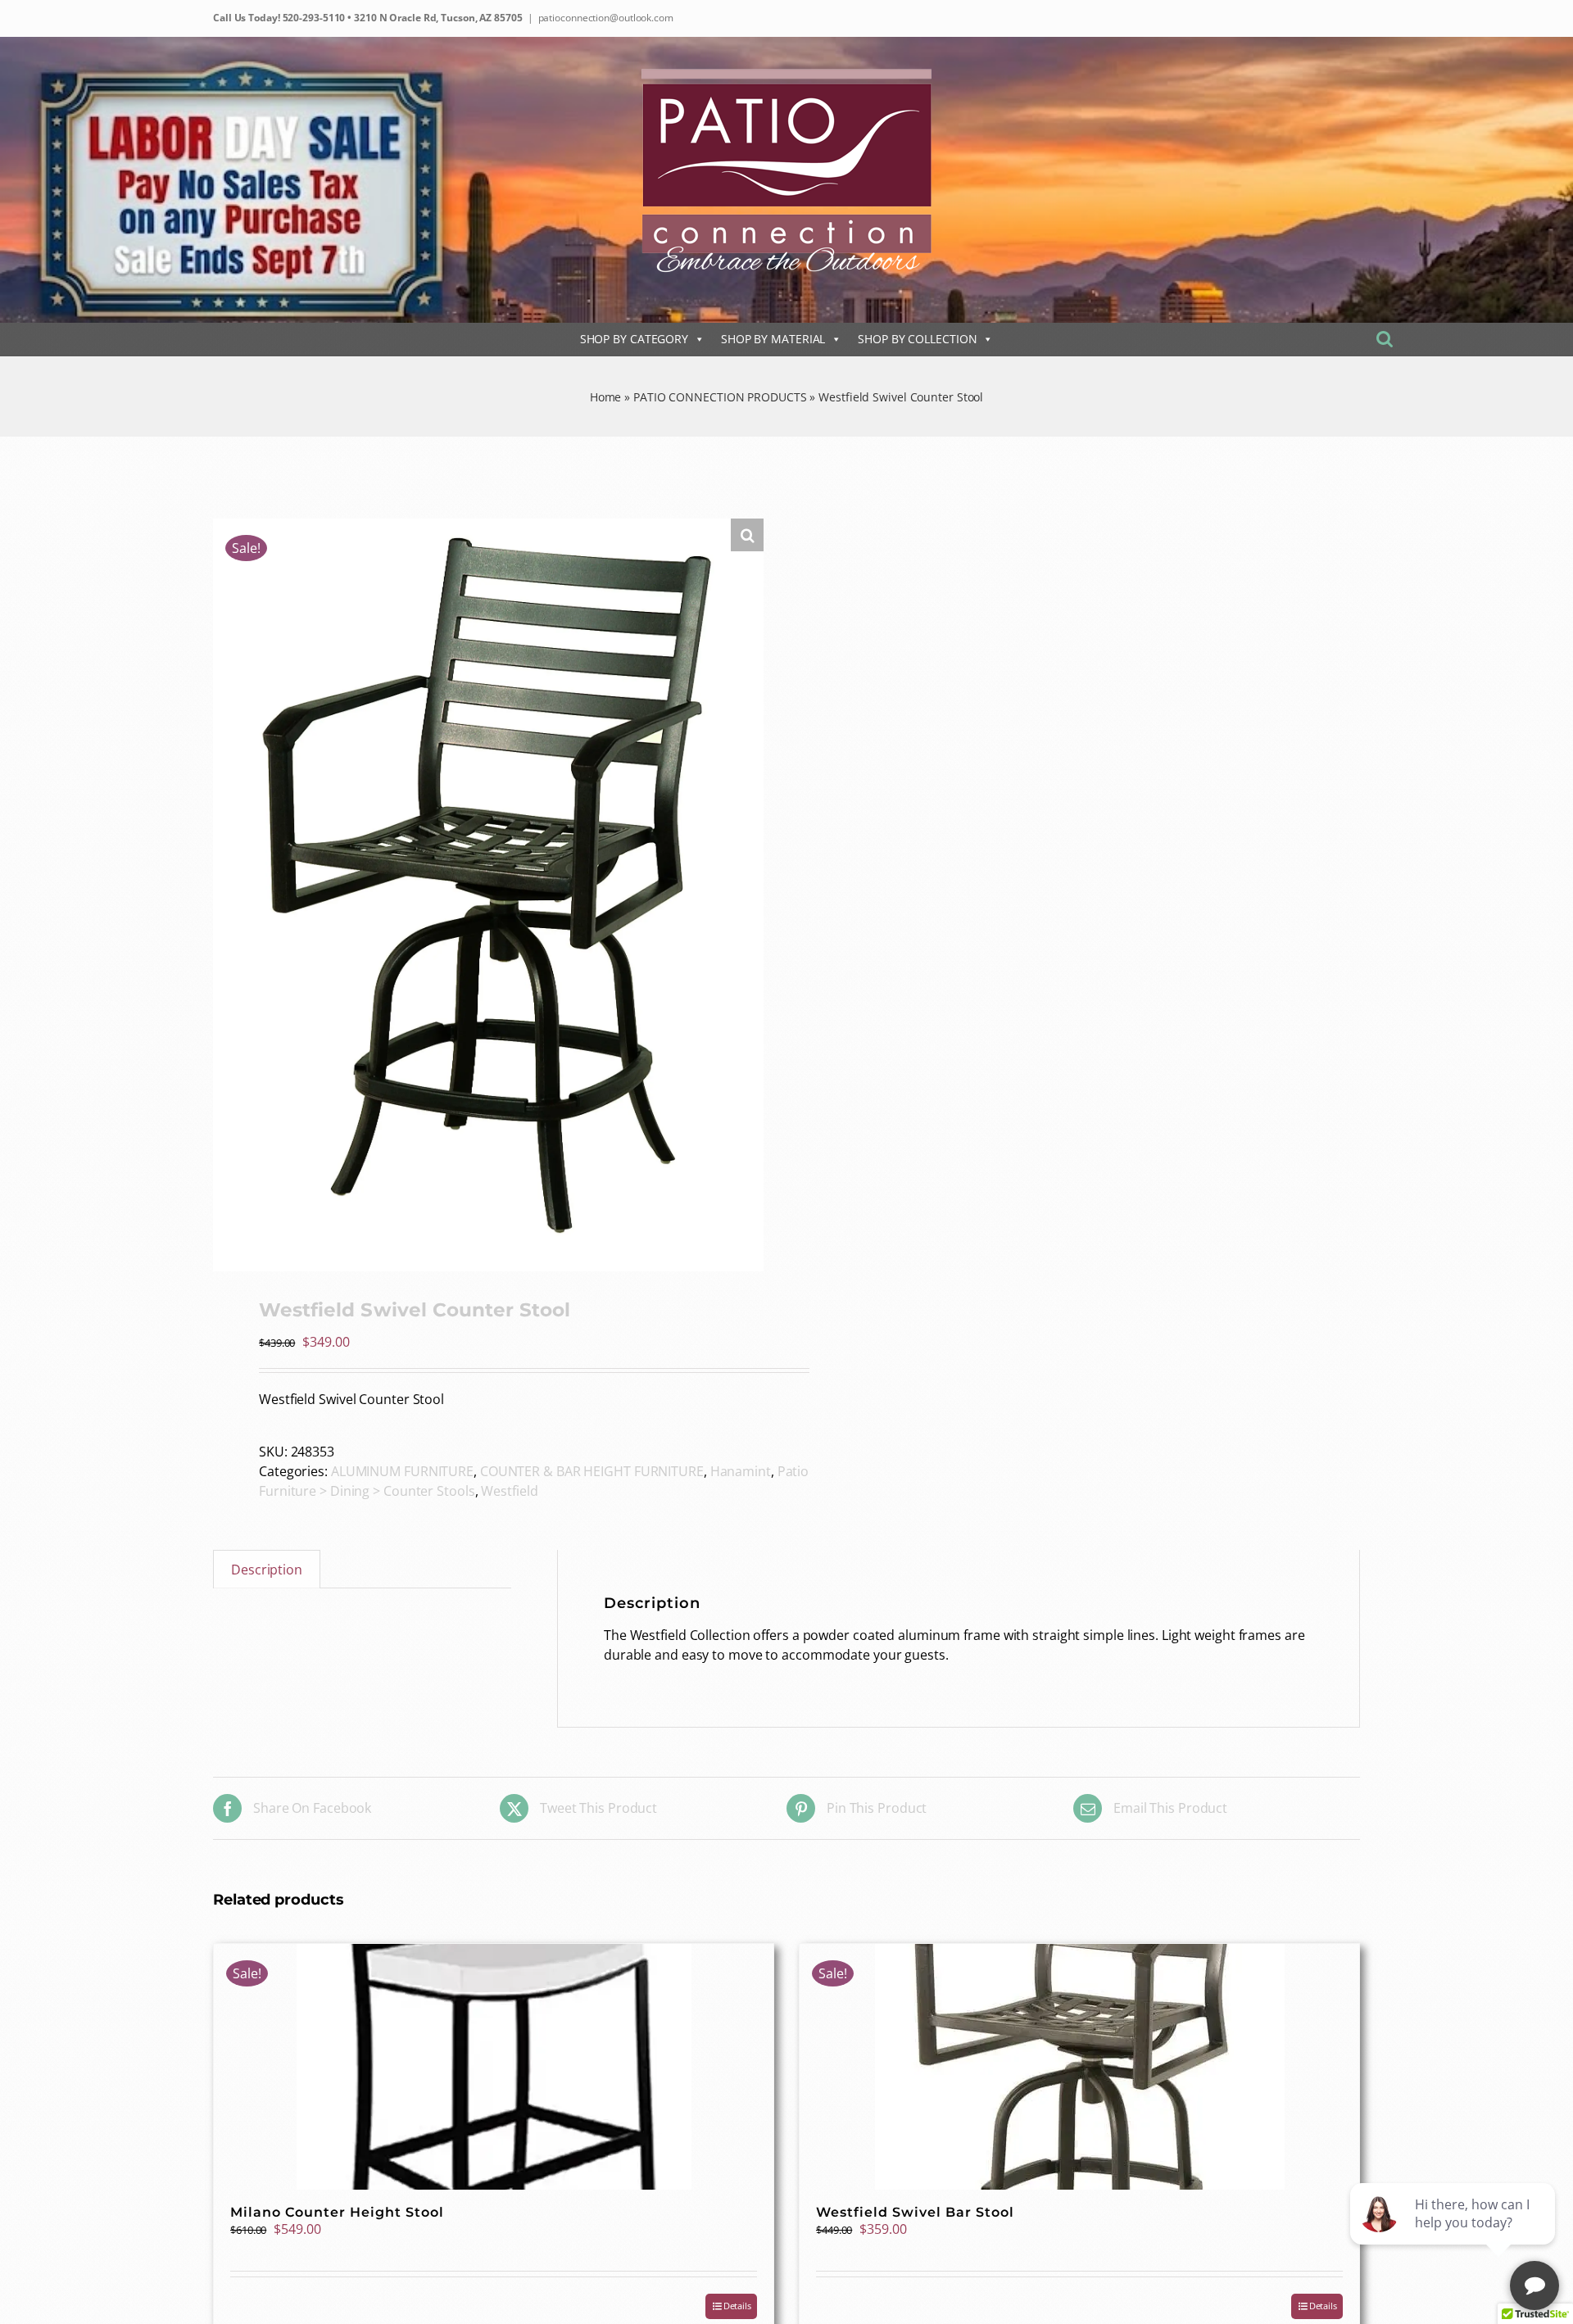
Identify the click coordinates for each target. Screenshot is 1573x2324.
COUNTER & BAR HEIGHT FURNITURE (592, 1471)
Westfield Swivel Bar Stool (915, 2212)
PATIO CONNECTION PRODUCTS (720, 397)
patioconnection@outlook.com (606, 18)
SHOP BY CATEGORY (634, 339)
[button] (747, 535)
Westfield (509, 1491)
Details (737, 2306)
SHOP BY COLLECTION (917, 339)
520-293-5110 (313, 18)
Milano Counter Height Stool (337, 2212)
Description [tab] (267, 1570)
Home (606, 397)
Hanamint (741, 1471)
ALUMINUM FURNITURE (402, 1471)
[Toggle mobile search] (1385, 339)
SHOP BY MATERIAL (773, 339)
